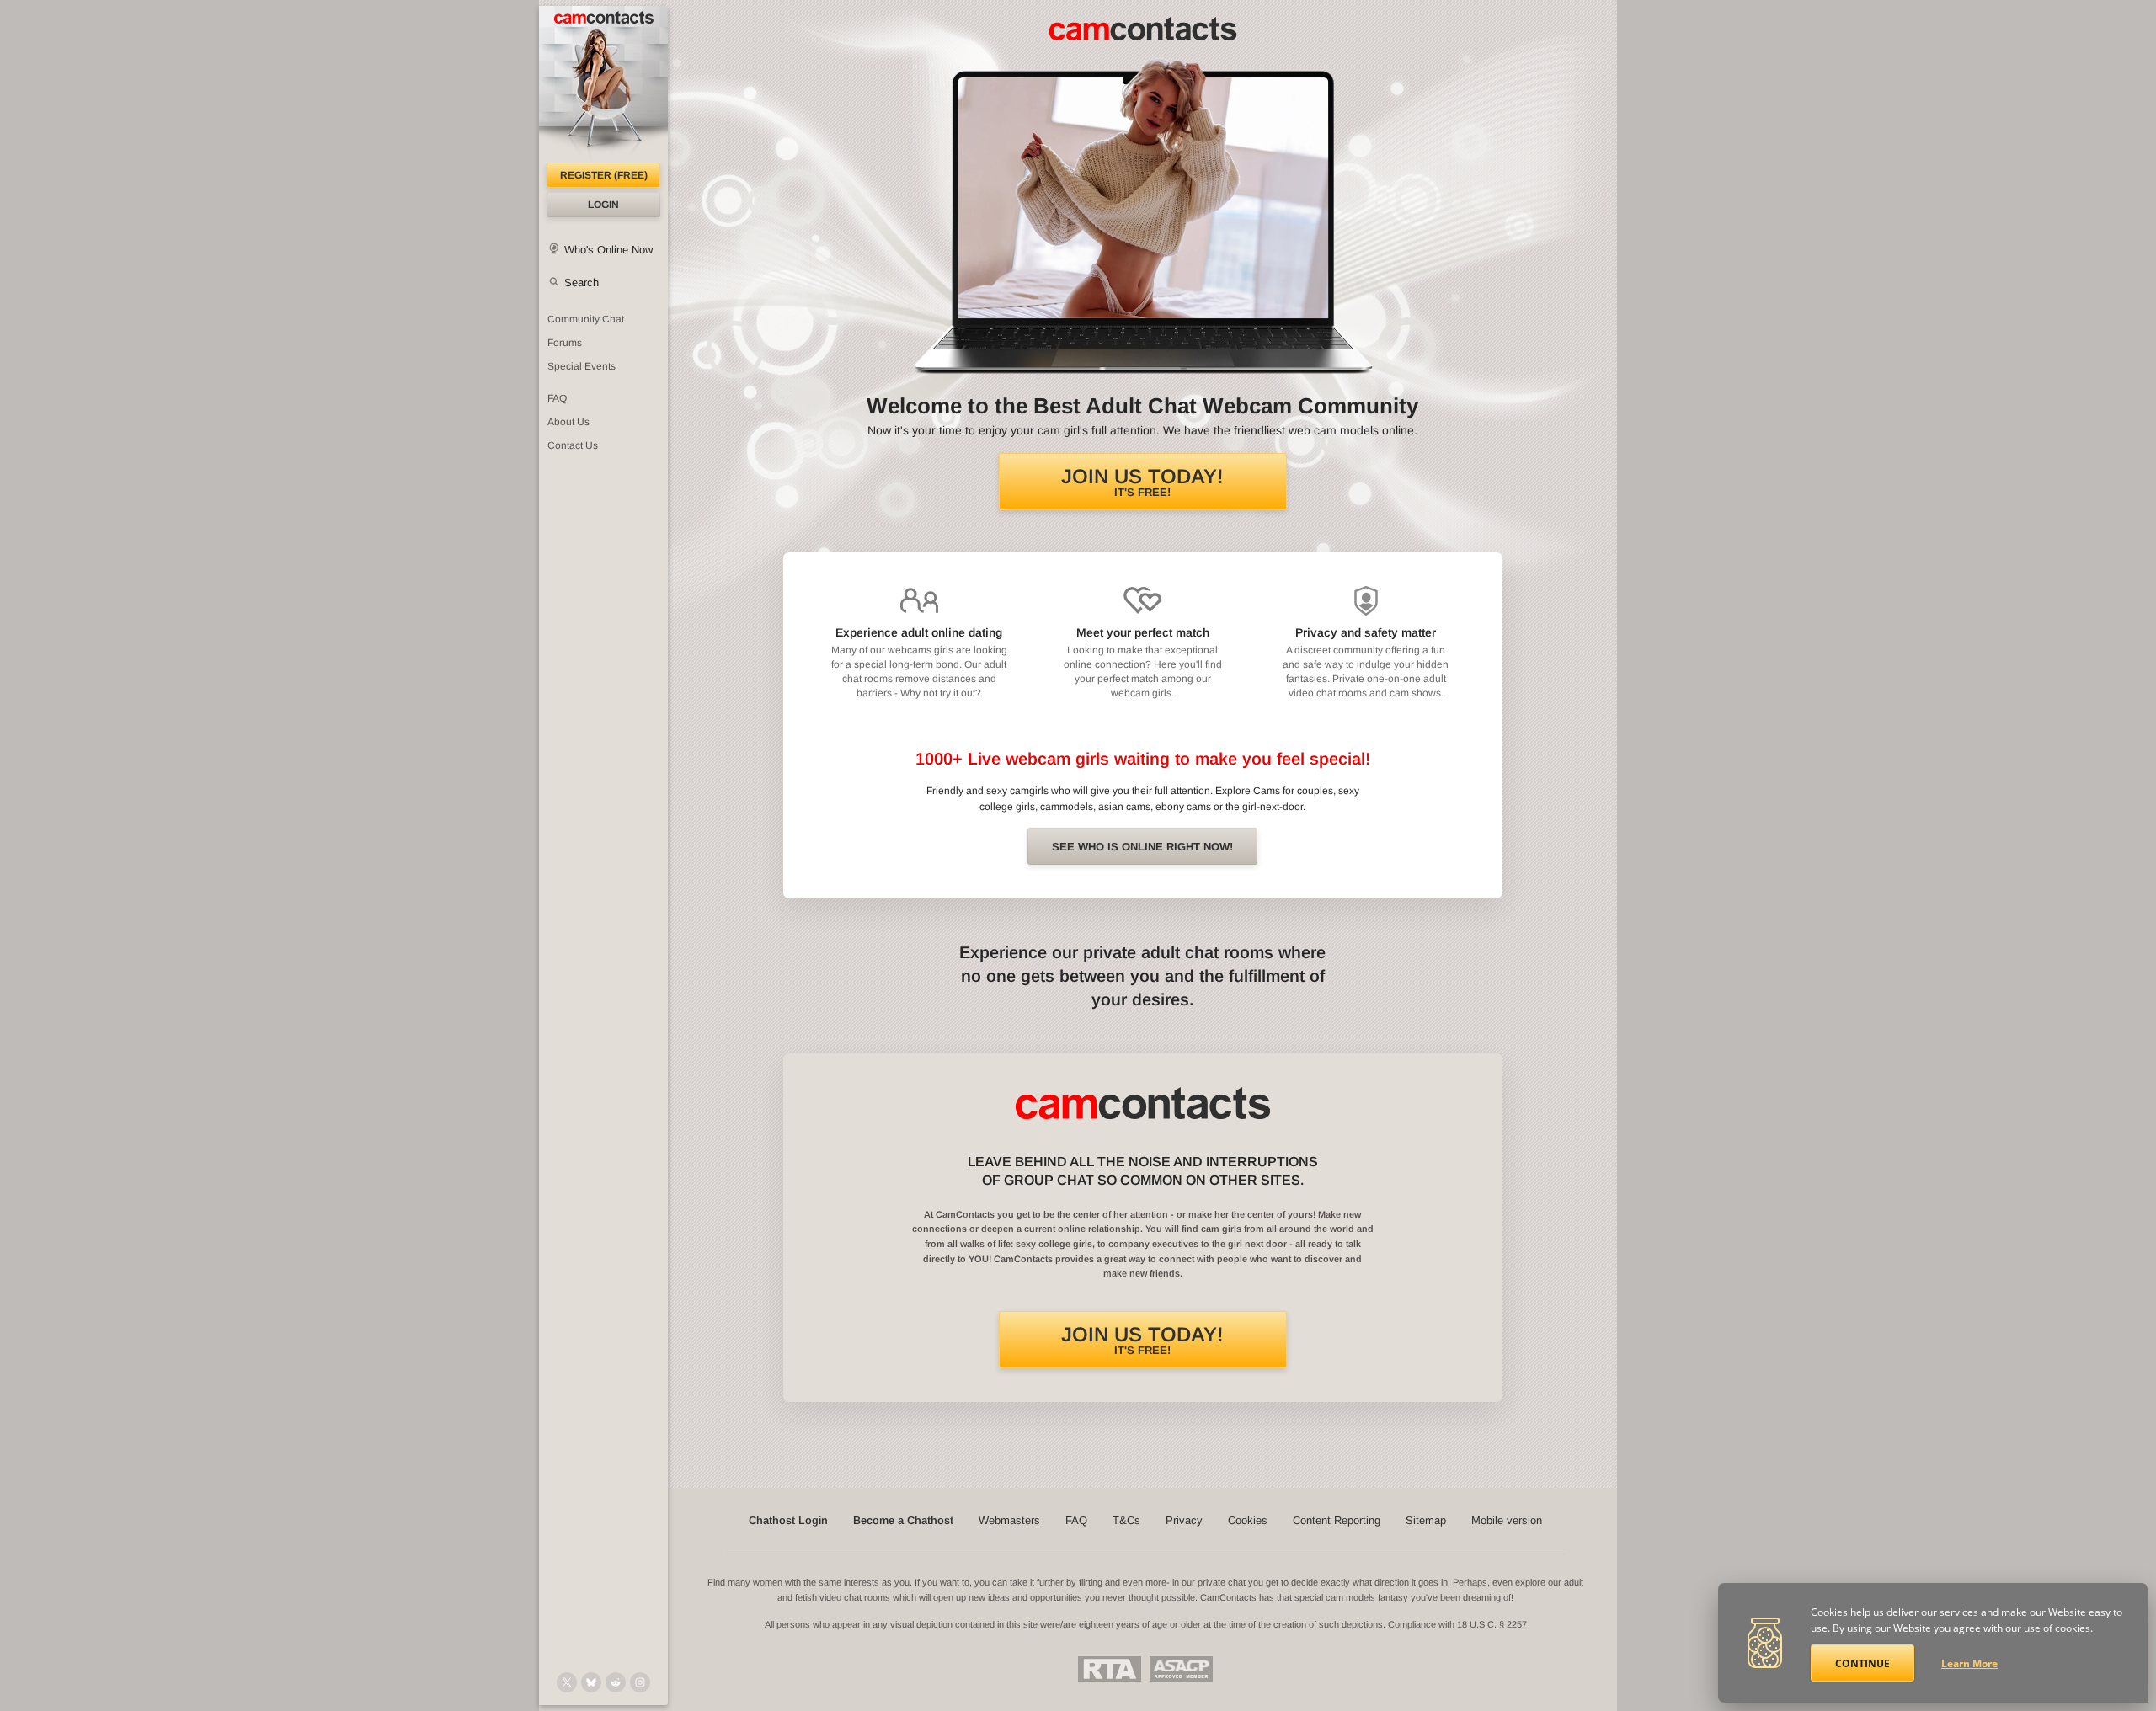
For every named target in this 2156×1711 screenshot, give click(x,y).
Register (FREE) (604, 175)
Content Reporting (1337, 1520)
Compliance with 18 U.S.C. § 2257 (1457, 1624)
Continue (1862, 1663)
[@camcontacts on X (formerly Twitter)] (567, 1682)
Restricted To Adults (1110, 1669)
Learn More (1969, 1663)
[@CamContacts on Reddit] (616, 1682)
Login (603, 205)
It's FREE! (1142, 482)
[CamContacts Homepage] (603, 84)
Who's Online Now (608, 250)
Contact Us (573, 445)
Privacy (1184, 1520)
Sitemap (1426, 1520)
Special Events (582, 366)
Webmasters (1009, 1520)
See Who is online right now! (1142, 847)
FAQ (557, 398)
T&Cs (1126, 1520)
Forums (565, 343)
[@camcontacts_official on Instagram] (640, 1682)
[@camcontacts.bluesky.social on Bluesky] (591, 1682)
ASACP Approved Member (1181, 1669)
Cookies (1248, 1520)
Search (582, 283)
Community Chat (586, 319)
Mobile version (1507, 1520)
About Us (568, 422)
